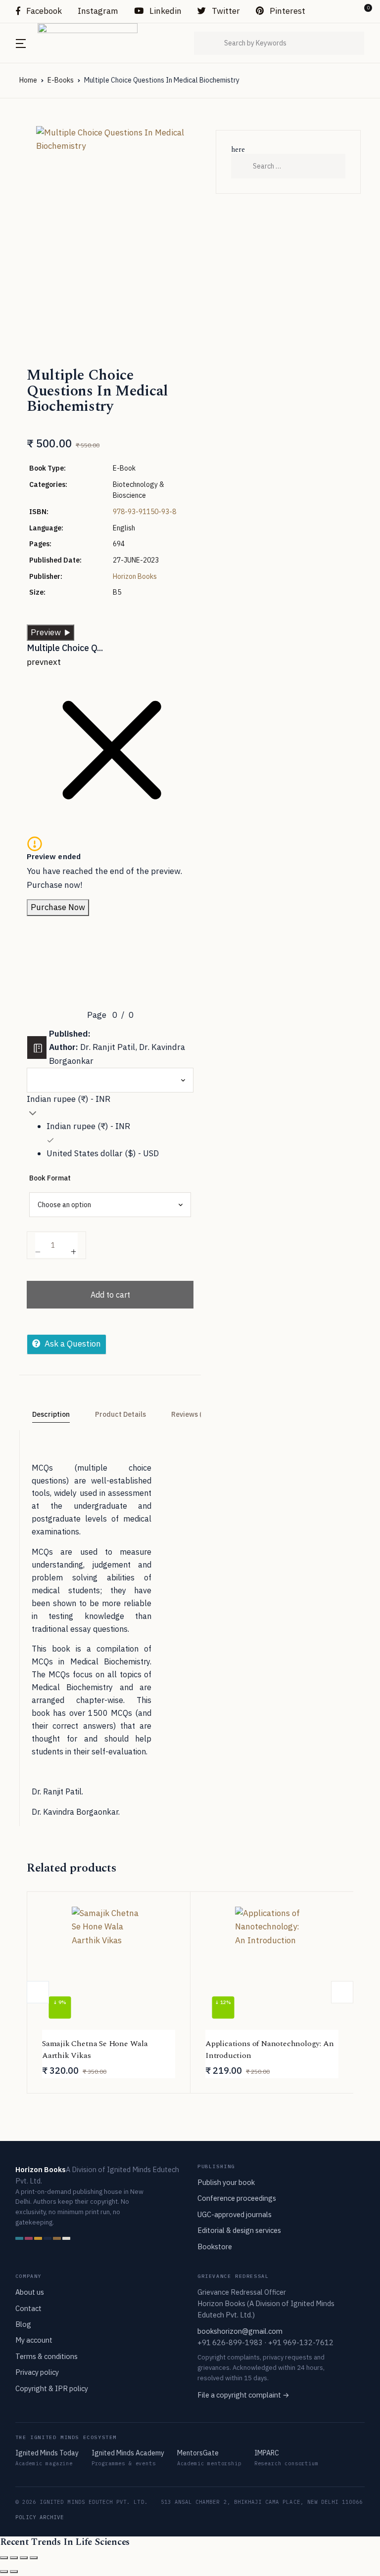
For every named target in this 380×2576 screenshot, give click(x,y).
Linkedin (165, 11)
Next (342, 1992)
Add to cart (110, 1295)
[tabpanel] (110, 217)
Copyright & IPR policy (52, 2388)
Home (28, 80)
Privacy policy (37, 2372)
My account (34, 2340)
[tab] (51, 1415)
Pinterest (286, 11)
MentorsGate (198, 2453)
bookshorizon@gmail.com (240, 2331)
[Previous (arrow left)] (4, 2572)
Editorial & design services (239, 2230)
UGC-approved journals (235, 2214)
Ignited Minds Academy (128, 2453)
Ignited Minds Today (47, 2453)
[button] (346, 11)
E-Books (61, 80)
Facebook (43, 11)
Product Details (120, 1414)
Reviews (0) (190, 1414)
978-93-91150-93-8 (144, 512)
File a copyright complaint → (243, 2395)
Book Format (50, 1178)
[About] (37, 1048)
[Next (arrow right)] (14, 2572)
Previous (38, 1992)
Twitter (225, 11)
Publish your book (226, 2182)
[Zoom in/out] (4, 2558)
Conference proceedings (237, 2198)
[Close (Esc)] (34, 2558)
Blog (23, 2324)
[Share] (24, 2558)
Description (51, 1414)
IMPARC (267, 2453)
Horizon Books (135, 576)
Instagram (98, 11)
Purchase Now (58, 907)
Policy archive (40, 2517)
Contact (28, 2308)
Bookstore (215, 2247)
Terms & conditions (47, 2356)
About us (30, 2292)
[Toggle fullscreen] (14, 2558)
